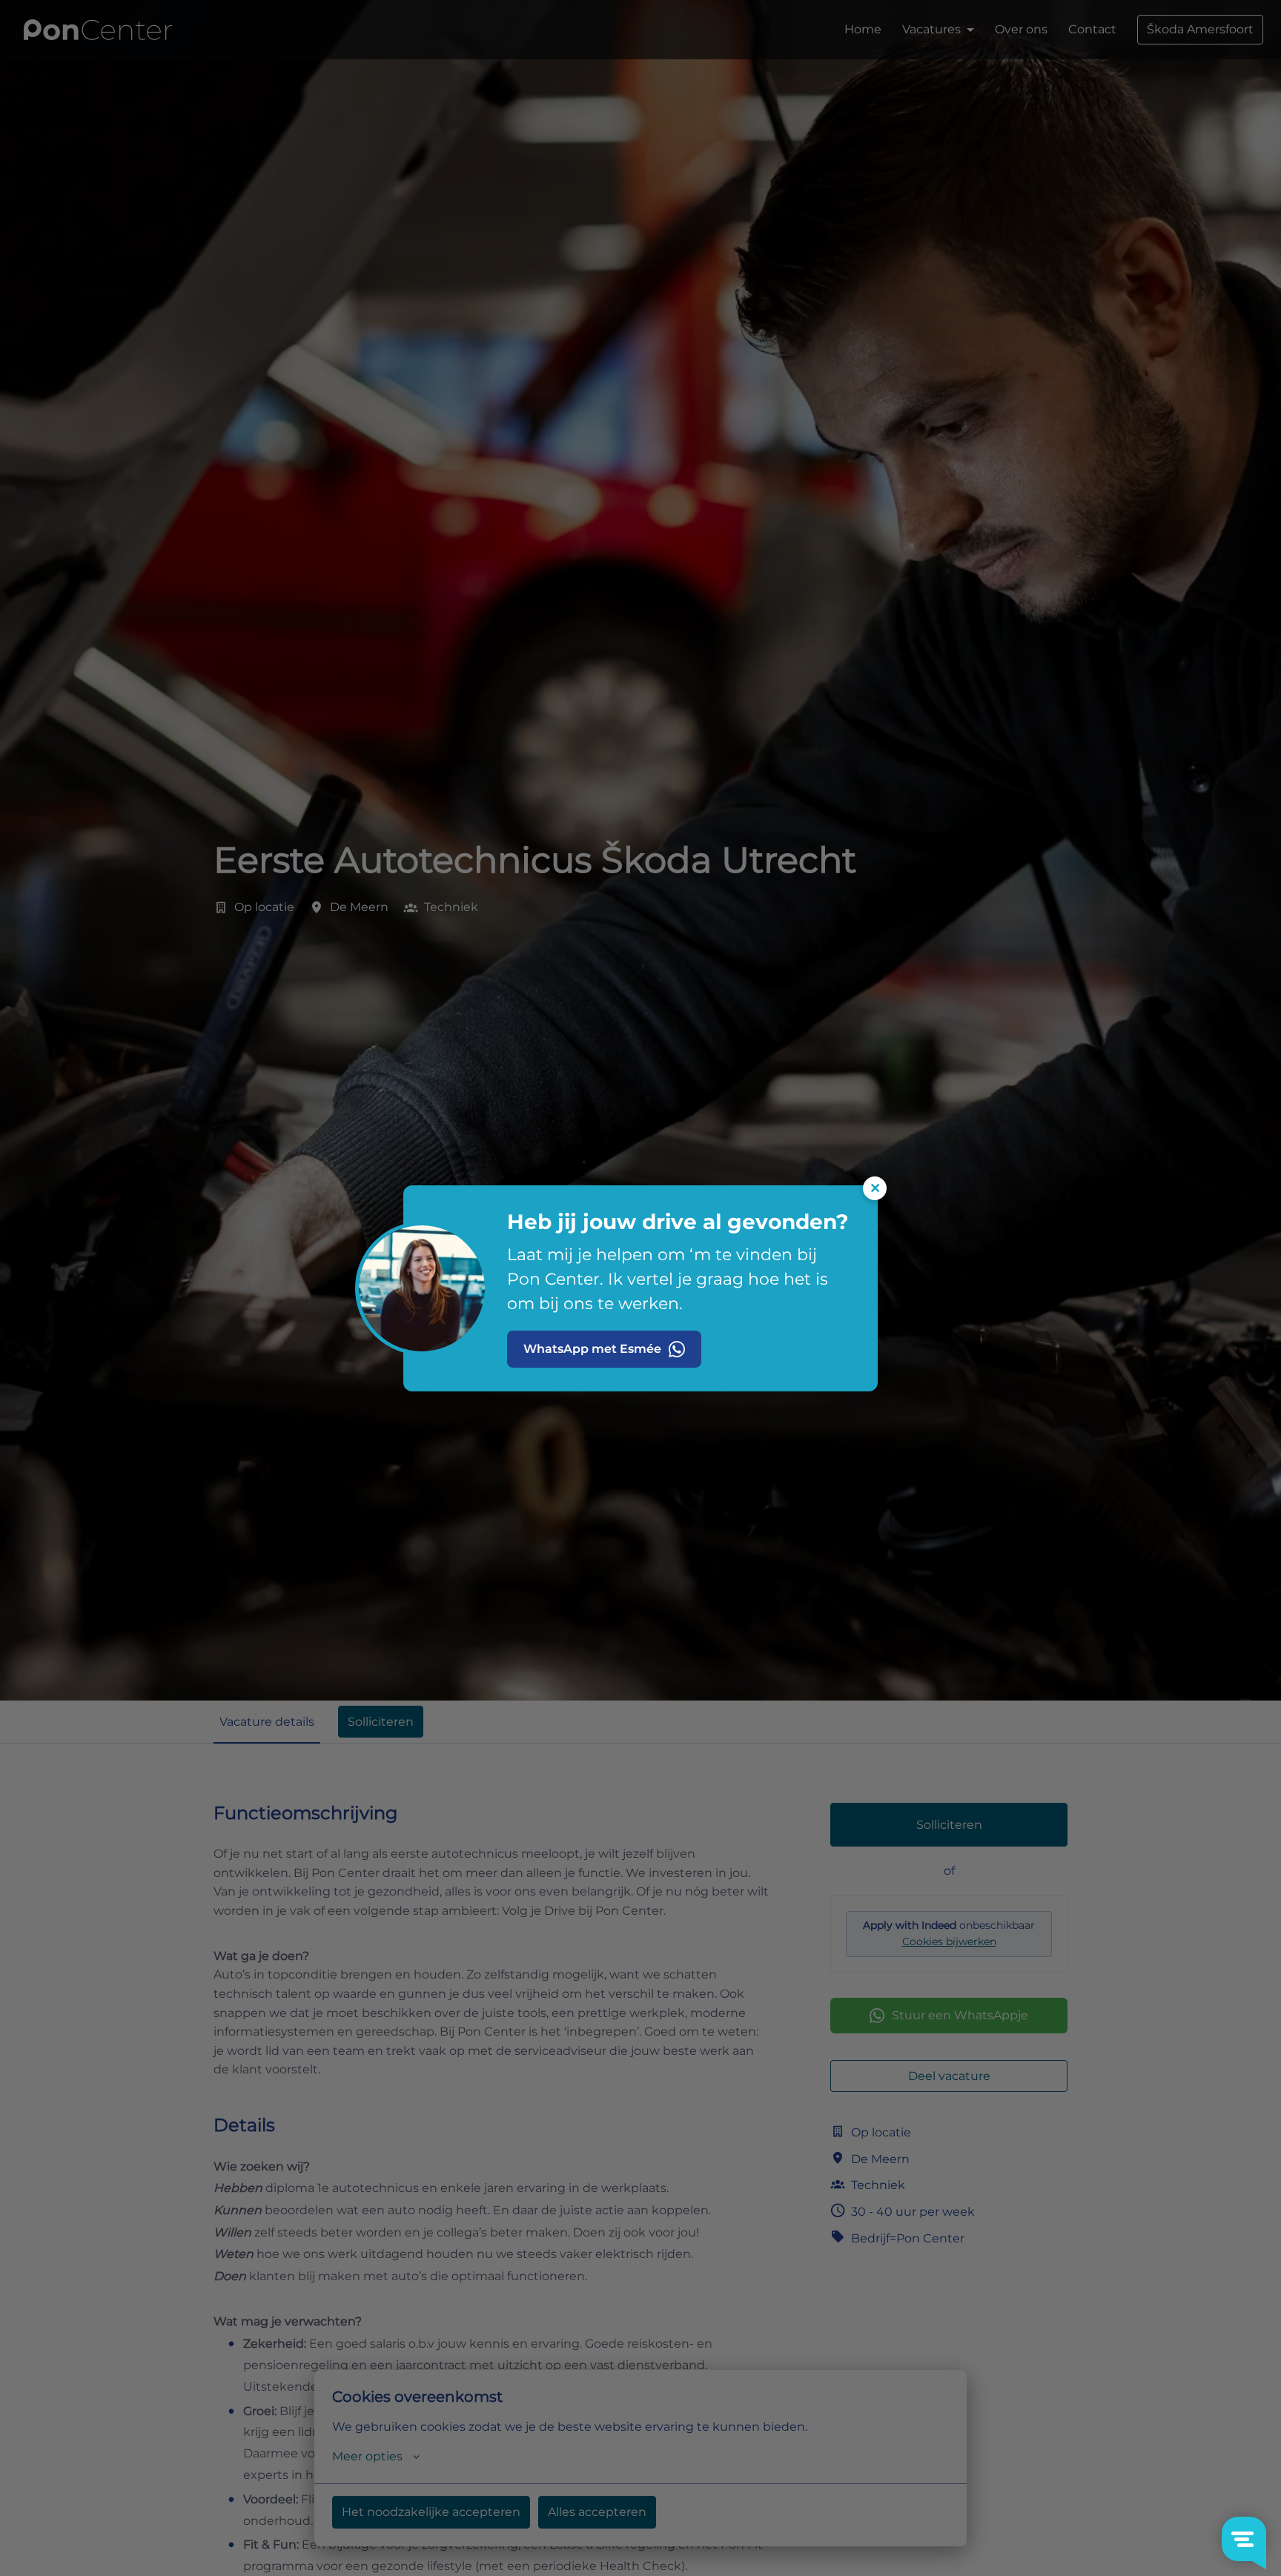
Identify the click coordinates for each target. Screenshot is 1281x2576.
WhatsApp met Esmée (592, 1349)
